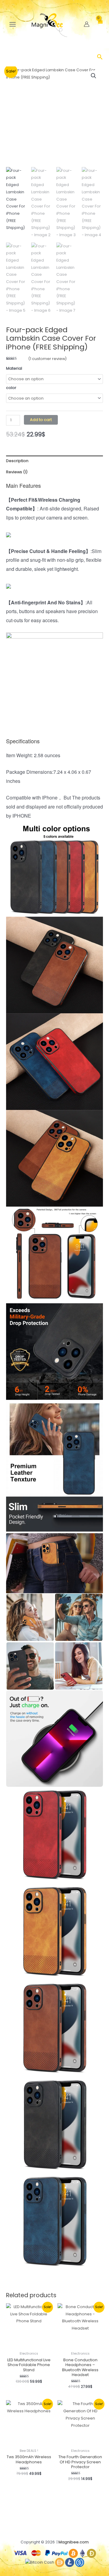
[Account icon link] (87, 24)
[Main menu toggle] (13, 24)
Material (14, 368)
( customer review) (47, 359)
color (11, 388)
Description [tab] (17, 461)
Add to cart (41, 420)
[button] (100, 58)
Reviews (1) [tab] (17, 472)
